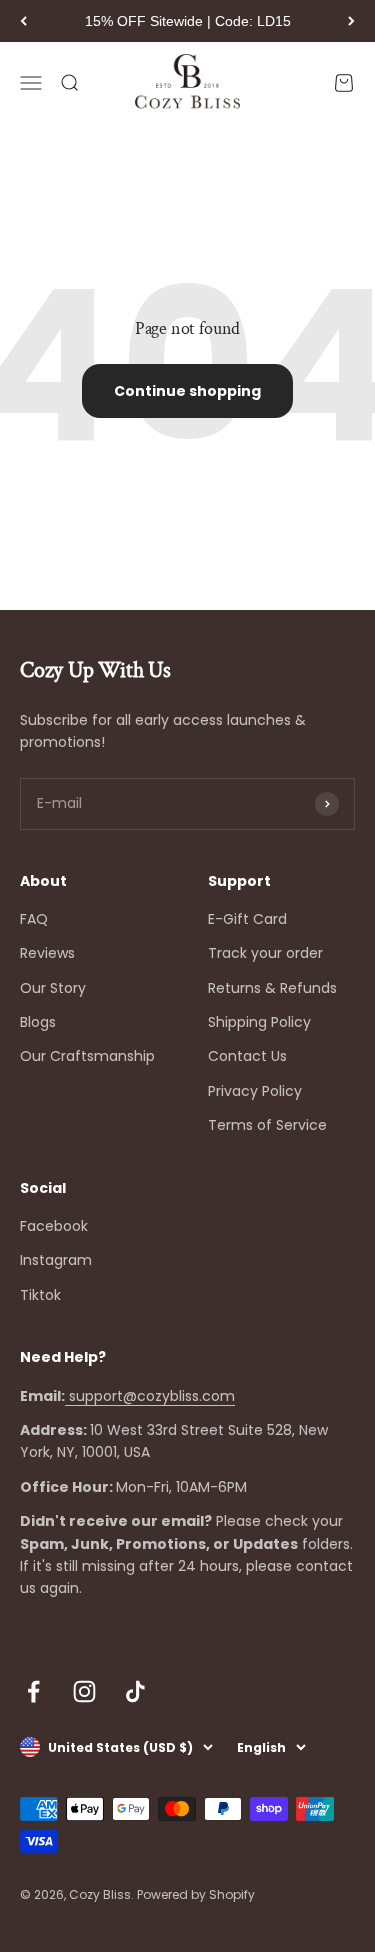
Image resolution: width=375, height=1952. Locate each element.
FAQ (34, 919)
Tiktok (40, 1295)
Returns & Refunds (272, 988)
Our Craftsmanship (87, 1056)
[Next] (351, 21)
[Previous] (23, 21)
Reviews (47, 953)
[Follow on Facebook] (33, 1691)
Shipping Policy (259, 1022)
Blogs (38, 1022)
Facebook (54, 1226)
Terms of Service (267, 1125)
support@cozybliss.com (150, 1396)
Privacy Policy (255, 1091)
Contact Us (247, 1056)
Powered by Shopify (196, 1894)
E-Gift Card (247, 919)
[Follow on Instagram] (84, 1691)
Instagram (56, 1260)
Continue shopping (187, 391)
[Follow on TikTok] (135, 1691)
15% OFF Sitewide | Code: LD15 (188, 21)
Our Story (53, 988)
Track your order (265, 953)
